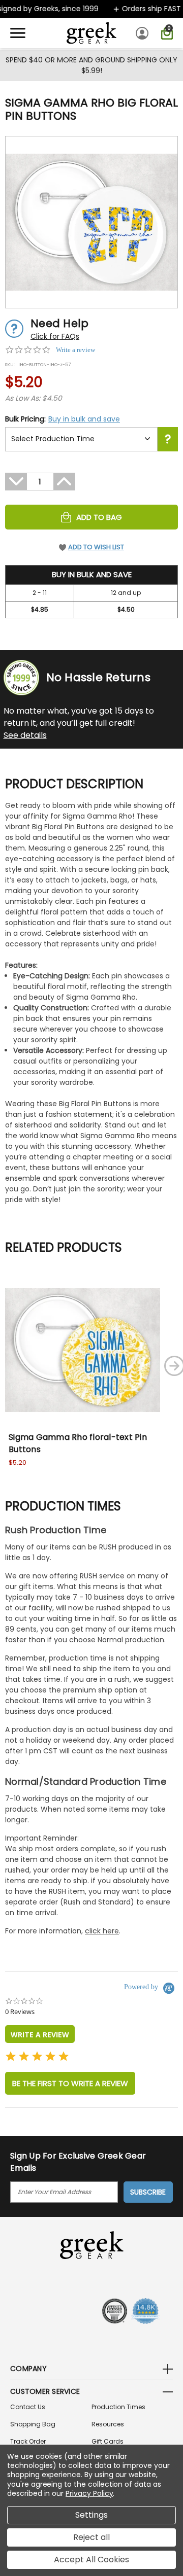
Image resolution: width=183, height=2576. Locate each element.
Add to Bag (99, 517)
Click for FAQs (55, 336)
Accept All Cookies (91, 2560)
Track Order (28, 2441)
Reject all (91, 2537)
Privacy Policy (89, 2493)
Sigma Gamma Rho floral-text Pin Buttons (78, 1443)
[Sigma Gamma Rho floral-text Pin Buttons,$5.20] (83, 1350)
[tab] (40, 2034)
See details (25, 735)
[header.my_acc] (144, 33)
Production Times (118, 2407)
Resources (108, 2424)
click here (102, 1931)
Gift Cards (108, 2441)
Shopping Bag (33, 2424)
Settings (91, 2515)
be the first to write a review (70, 2083)
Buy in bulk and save (84, 419)
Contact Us (28, 2407)
